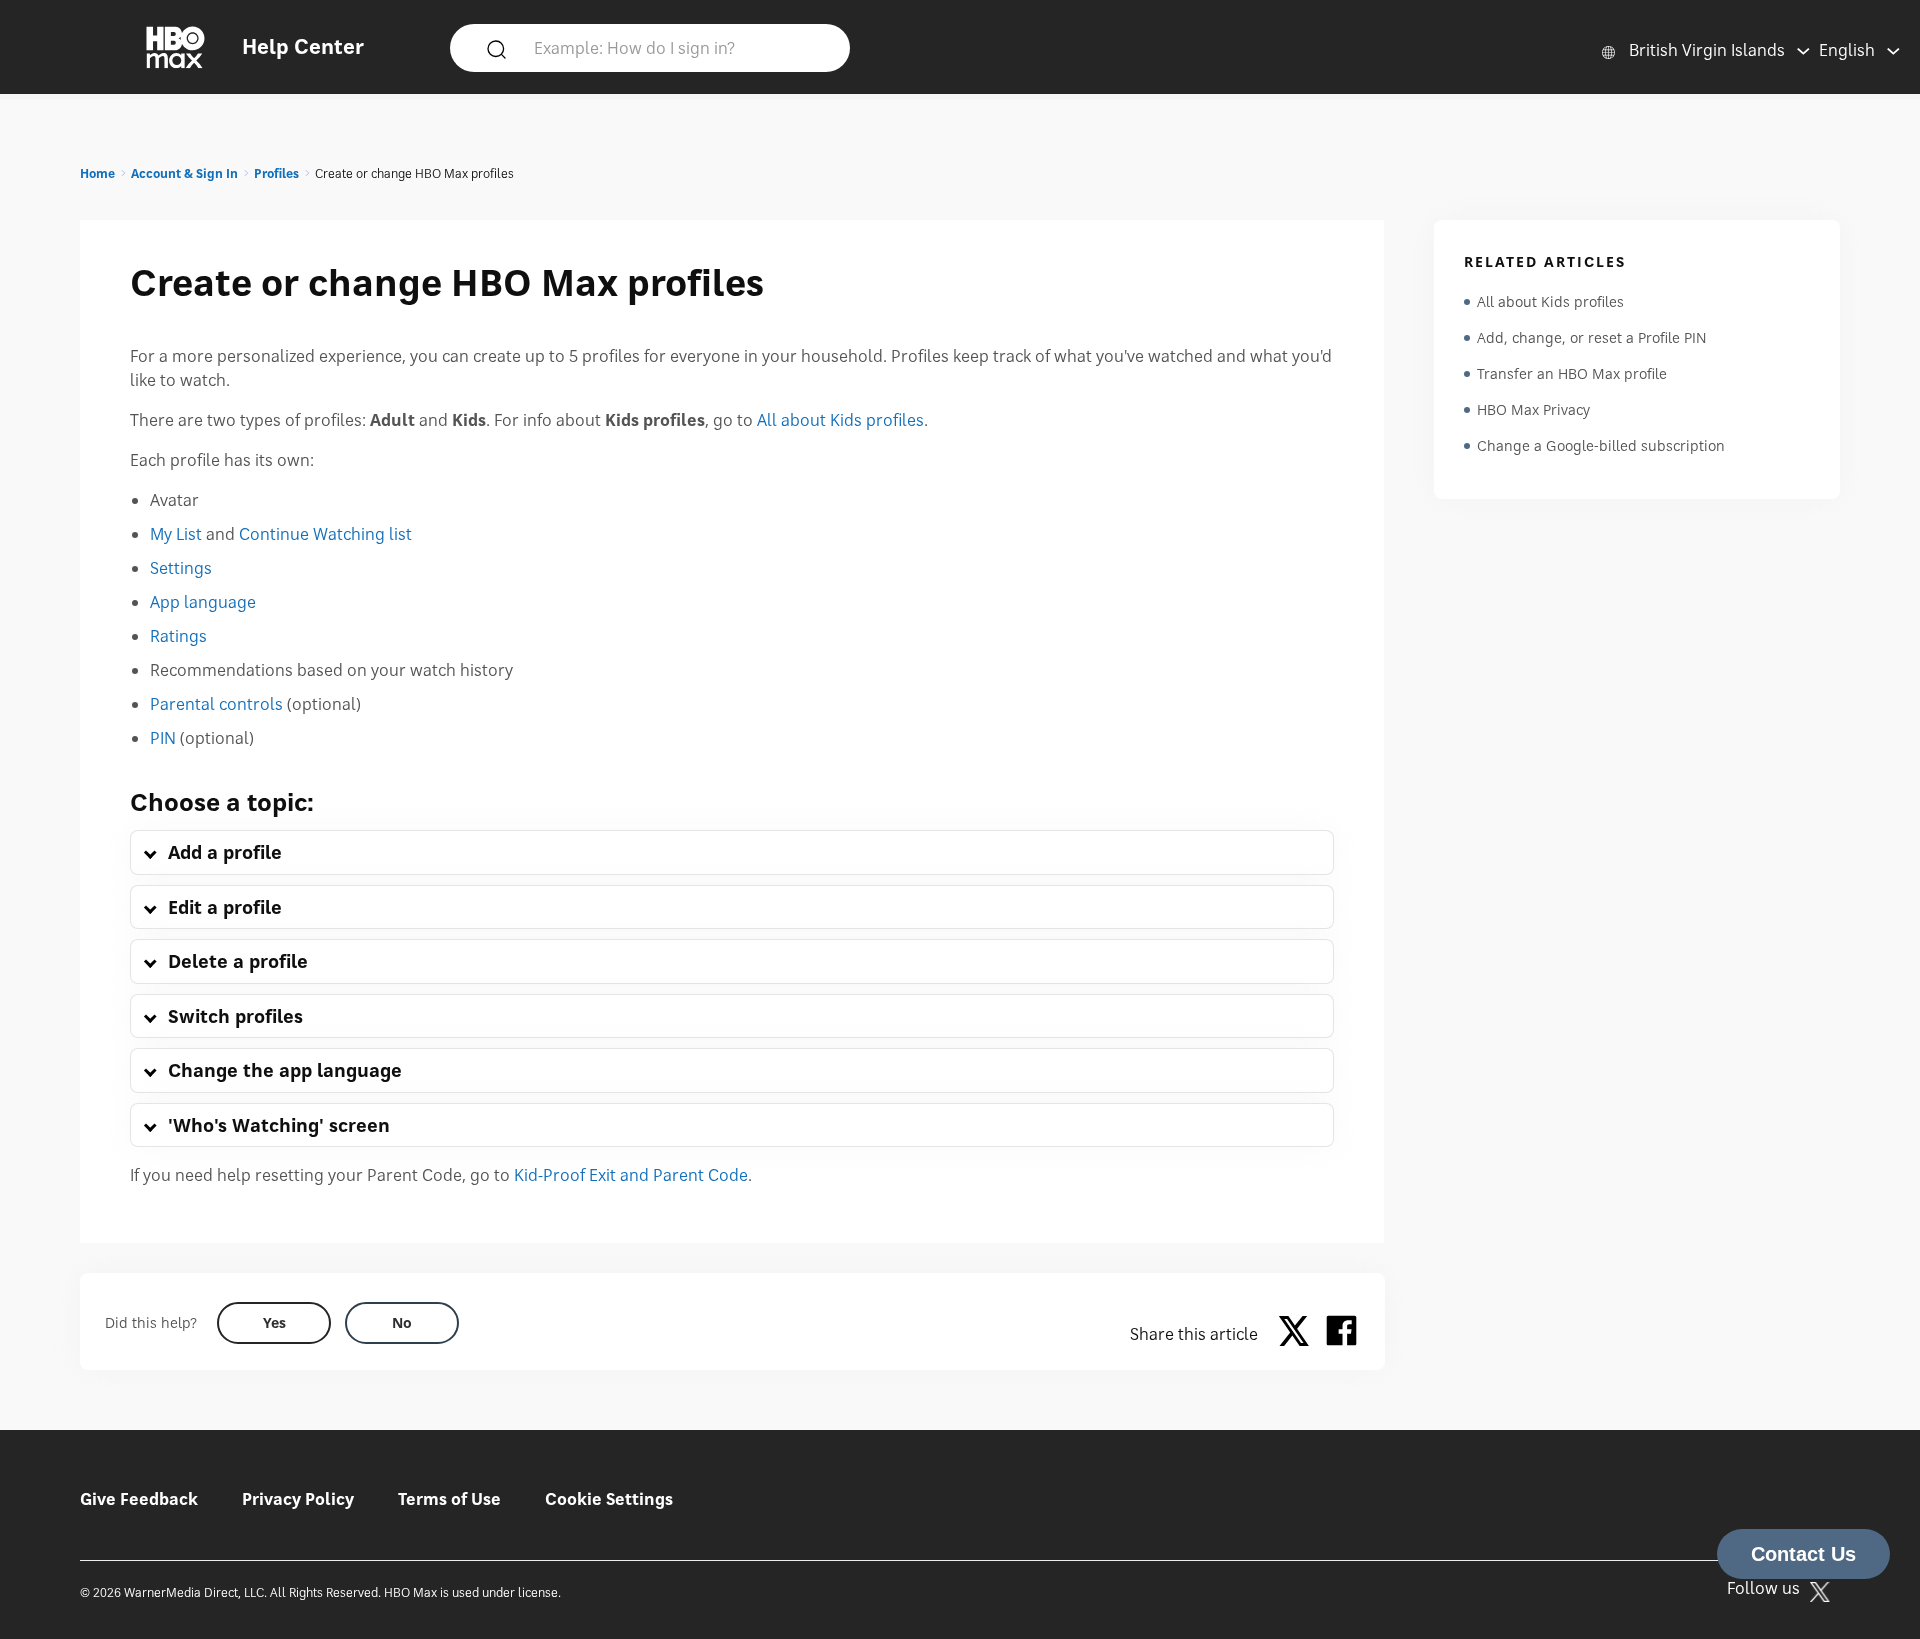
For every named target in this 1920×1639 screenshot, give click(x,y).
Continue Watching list (325, 534)
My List (176, 534)
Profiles (276, 173)
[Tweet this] (1299, 1334)
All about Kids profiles (840, 420)
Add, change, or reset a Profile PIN (1592, 337)
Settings (181, 568)
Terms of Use (449, 1499)
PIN (163, 738)
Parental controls (216, 704)
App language (203, 602)
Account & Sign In (184, 173)
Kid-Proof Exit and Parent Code (631, 1175)
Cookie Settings (609, 1499)
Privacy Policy (298, 1499)
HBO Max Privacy (1533, 409)
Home (97, 173)
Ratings (178, 636)
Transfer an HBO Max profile (1572, 373)
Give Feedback (139, 1499)
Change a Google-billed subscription (1601, 445)
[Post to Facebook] (1341, 1334)
